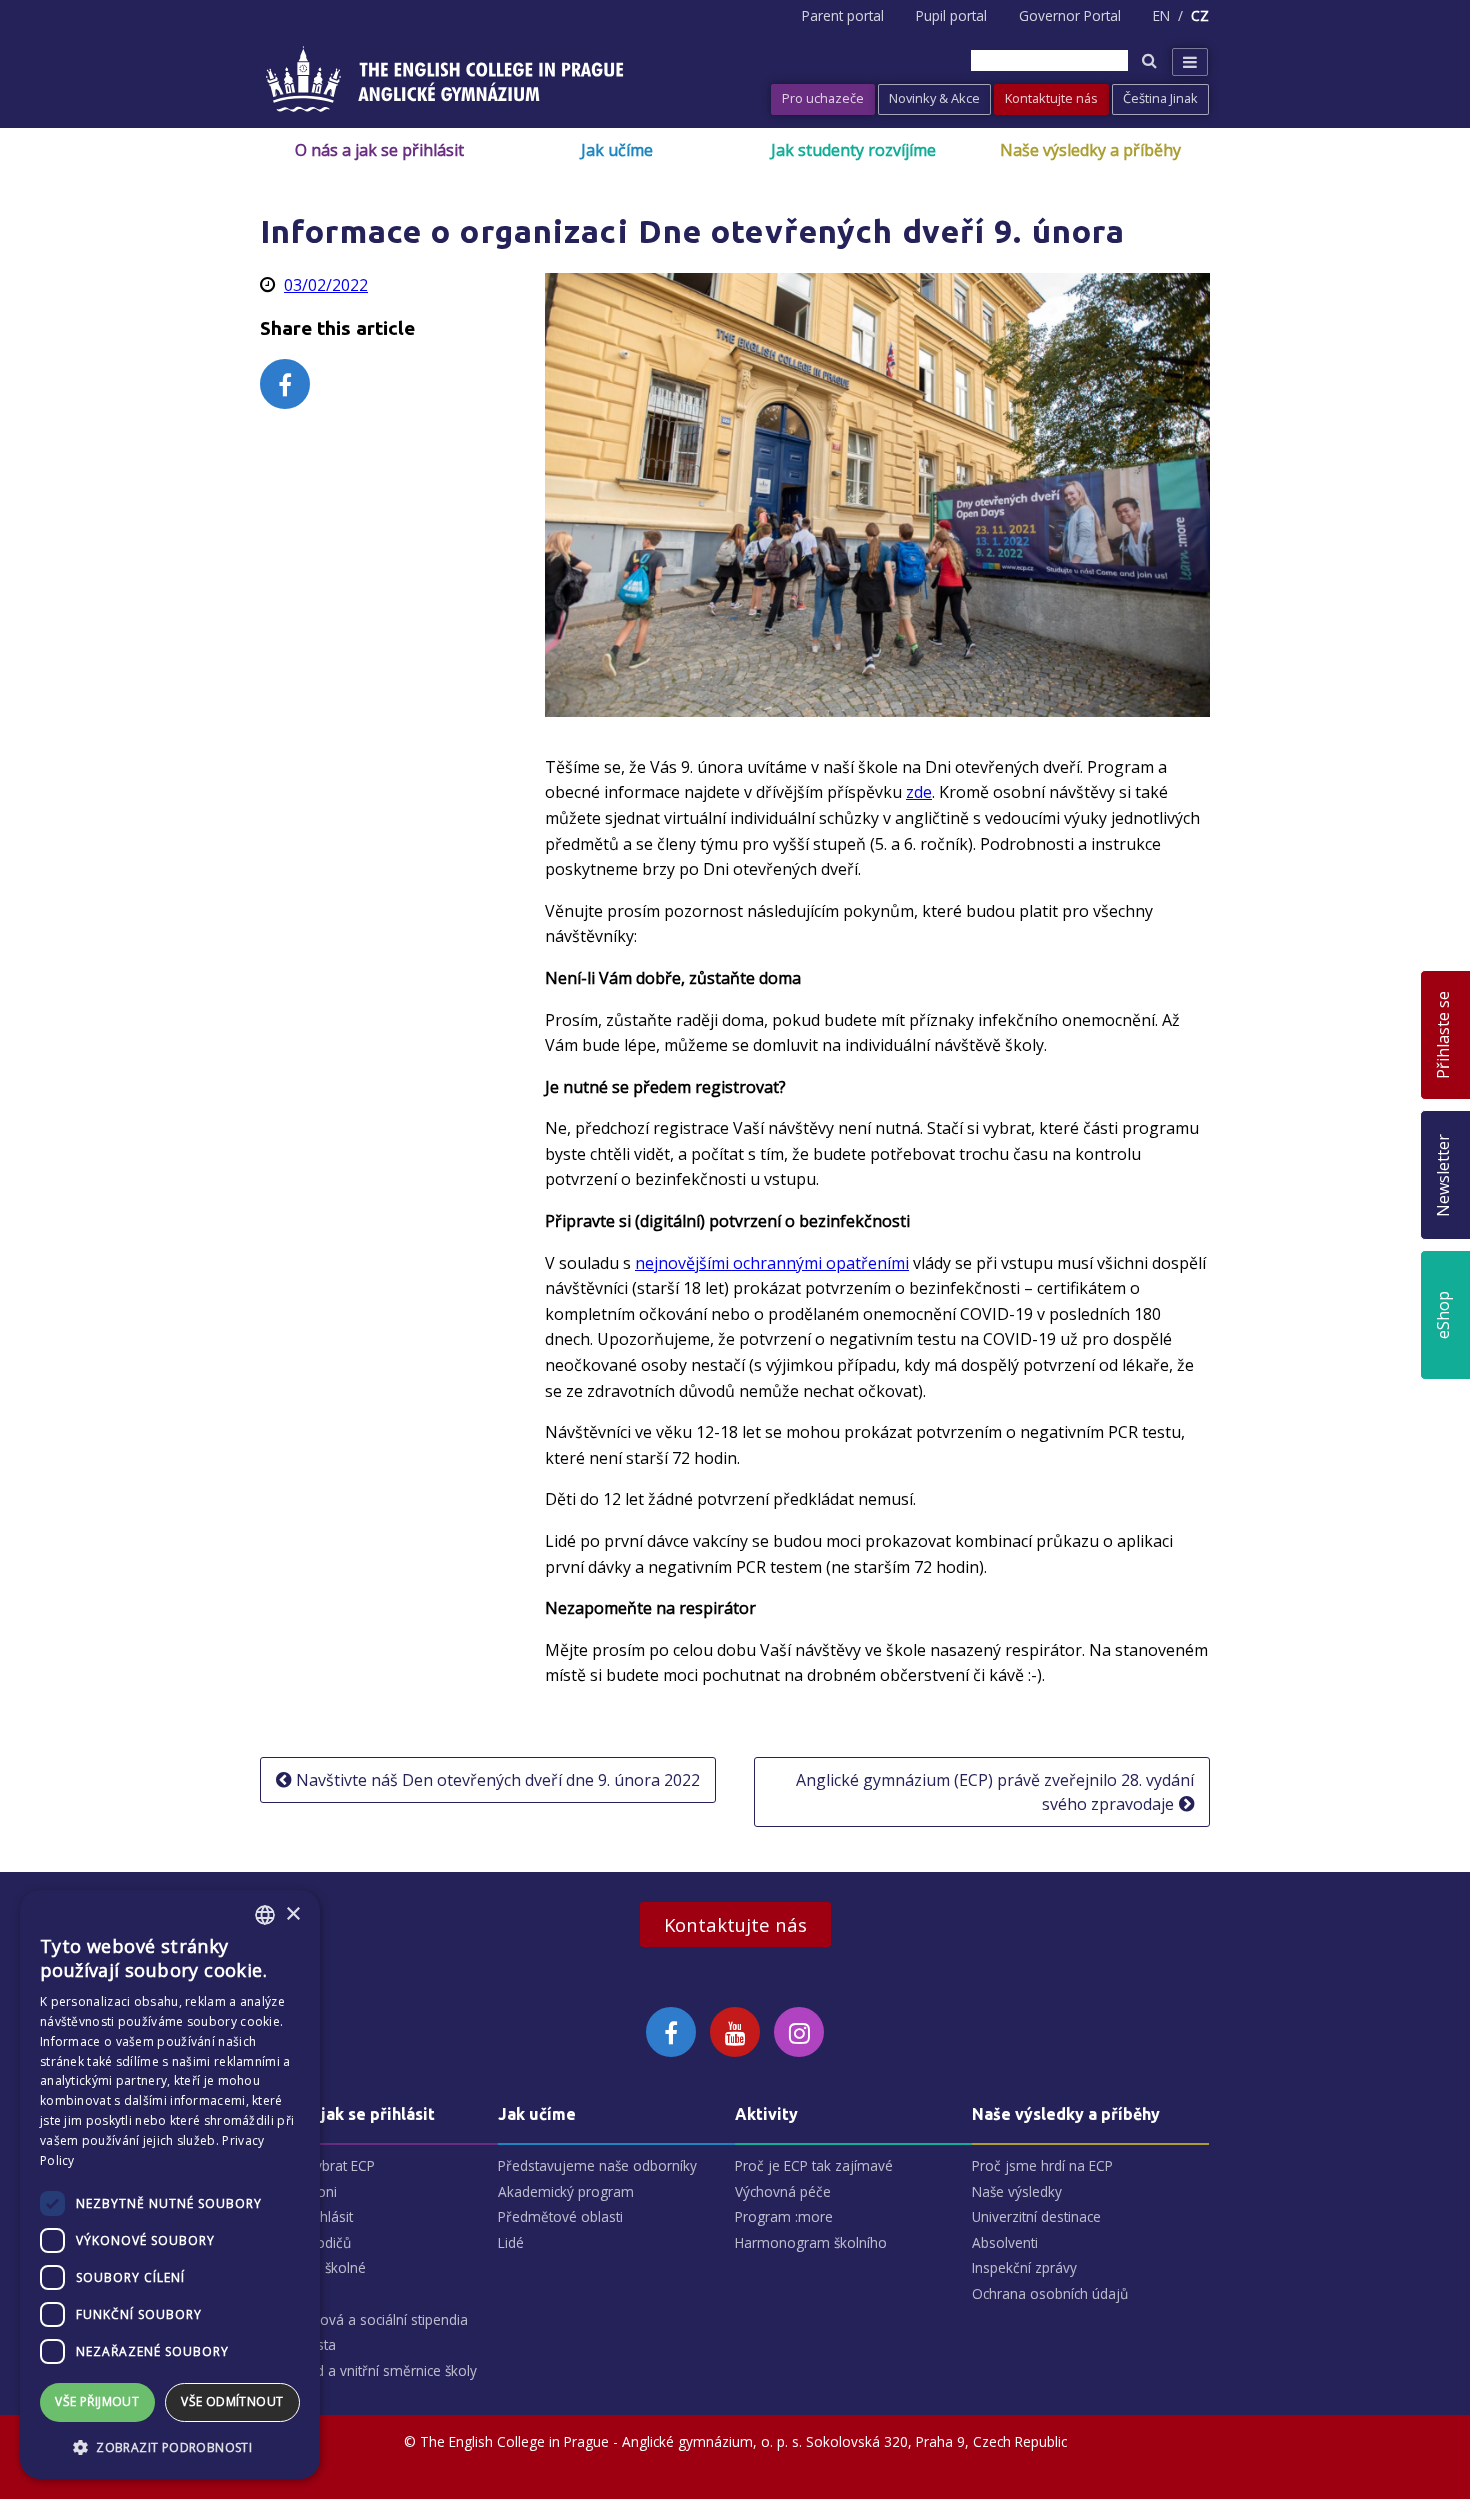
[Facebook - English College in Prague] (671, 2032)
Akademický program (566, 2191)
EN (1161, 15)
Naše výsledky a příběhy (1090, 150)
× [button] (292, 1914)
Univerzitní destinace (1036, 2216)
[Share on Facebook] (285, 384)
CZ (1200, 15)
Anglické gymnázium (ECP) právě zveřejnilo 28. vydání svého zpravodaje (995, 1792)
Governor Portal (1070, 15)
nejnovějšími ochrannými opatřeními (772, 1263)
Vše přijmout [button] (97, 2401)
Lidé (511, 2242)
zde (919, 792)
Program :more (784, 2216)
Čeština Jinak (1160, 98)
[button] (170, 2447)
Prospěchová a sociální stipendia (364, 2319)
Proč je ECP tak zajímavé (814, 2165)
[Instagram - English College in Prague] (799, 2032)
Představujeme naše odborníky (597, 2165)
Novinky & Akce (934, 98)
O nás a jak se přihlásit (379, 150)
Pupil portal (951, 15)
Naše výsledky (1017, 2191)
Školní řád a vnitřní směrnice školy (369, 2370)
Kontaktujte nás (1051, 98)
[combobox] (265, 1915)
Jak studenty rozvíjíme (853, 150)
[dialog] (170, 2184)
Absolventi (1005, 2242)
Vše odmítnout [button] (232, 2401)
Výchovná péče (783, 2191)
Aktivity (766, 2114)
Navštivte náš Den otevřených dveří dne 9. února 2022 (498, 1780)
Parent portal (843, 15)
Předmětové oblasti (560, 2216)
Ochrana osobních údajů (1050, 2293)
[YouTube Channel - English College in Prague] (735, 2032)
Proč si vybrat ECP (318, 2165)
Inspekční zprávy (1024, 2267)
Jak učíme (617, 150)
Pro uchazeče (823, 98)
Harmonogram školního (811, 2242)
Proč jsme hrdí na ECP (1042, 2165)
